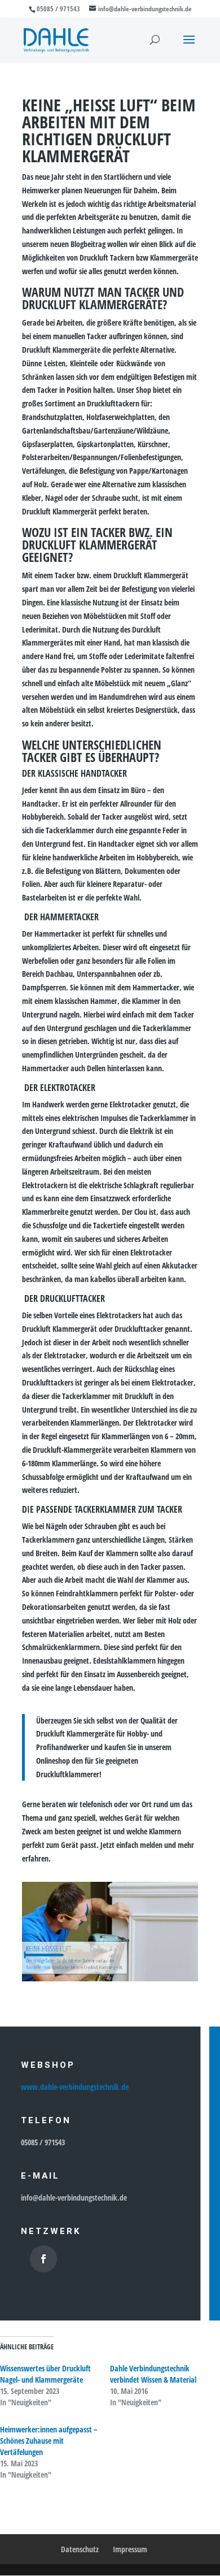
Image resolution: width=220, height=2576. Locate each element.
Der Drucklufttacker (63, 1298)
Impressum (130, 2549)
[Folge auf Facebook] (43, 2259)
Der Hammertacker (60, 917)
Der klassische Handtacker (74, 773)
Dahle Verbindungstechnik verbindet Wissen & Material (153, 2374)
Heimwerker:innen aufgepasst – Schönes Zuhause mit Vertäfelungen (49, 2441)
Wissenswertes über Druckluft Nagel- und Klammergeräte (45, 2374)
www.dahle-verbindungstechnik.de (75, 2087)
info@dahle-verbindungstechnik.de (74, 2198)
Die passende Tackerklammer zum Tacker (102, 1509)
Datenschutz (80, 2549)
